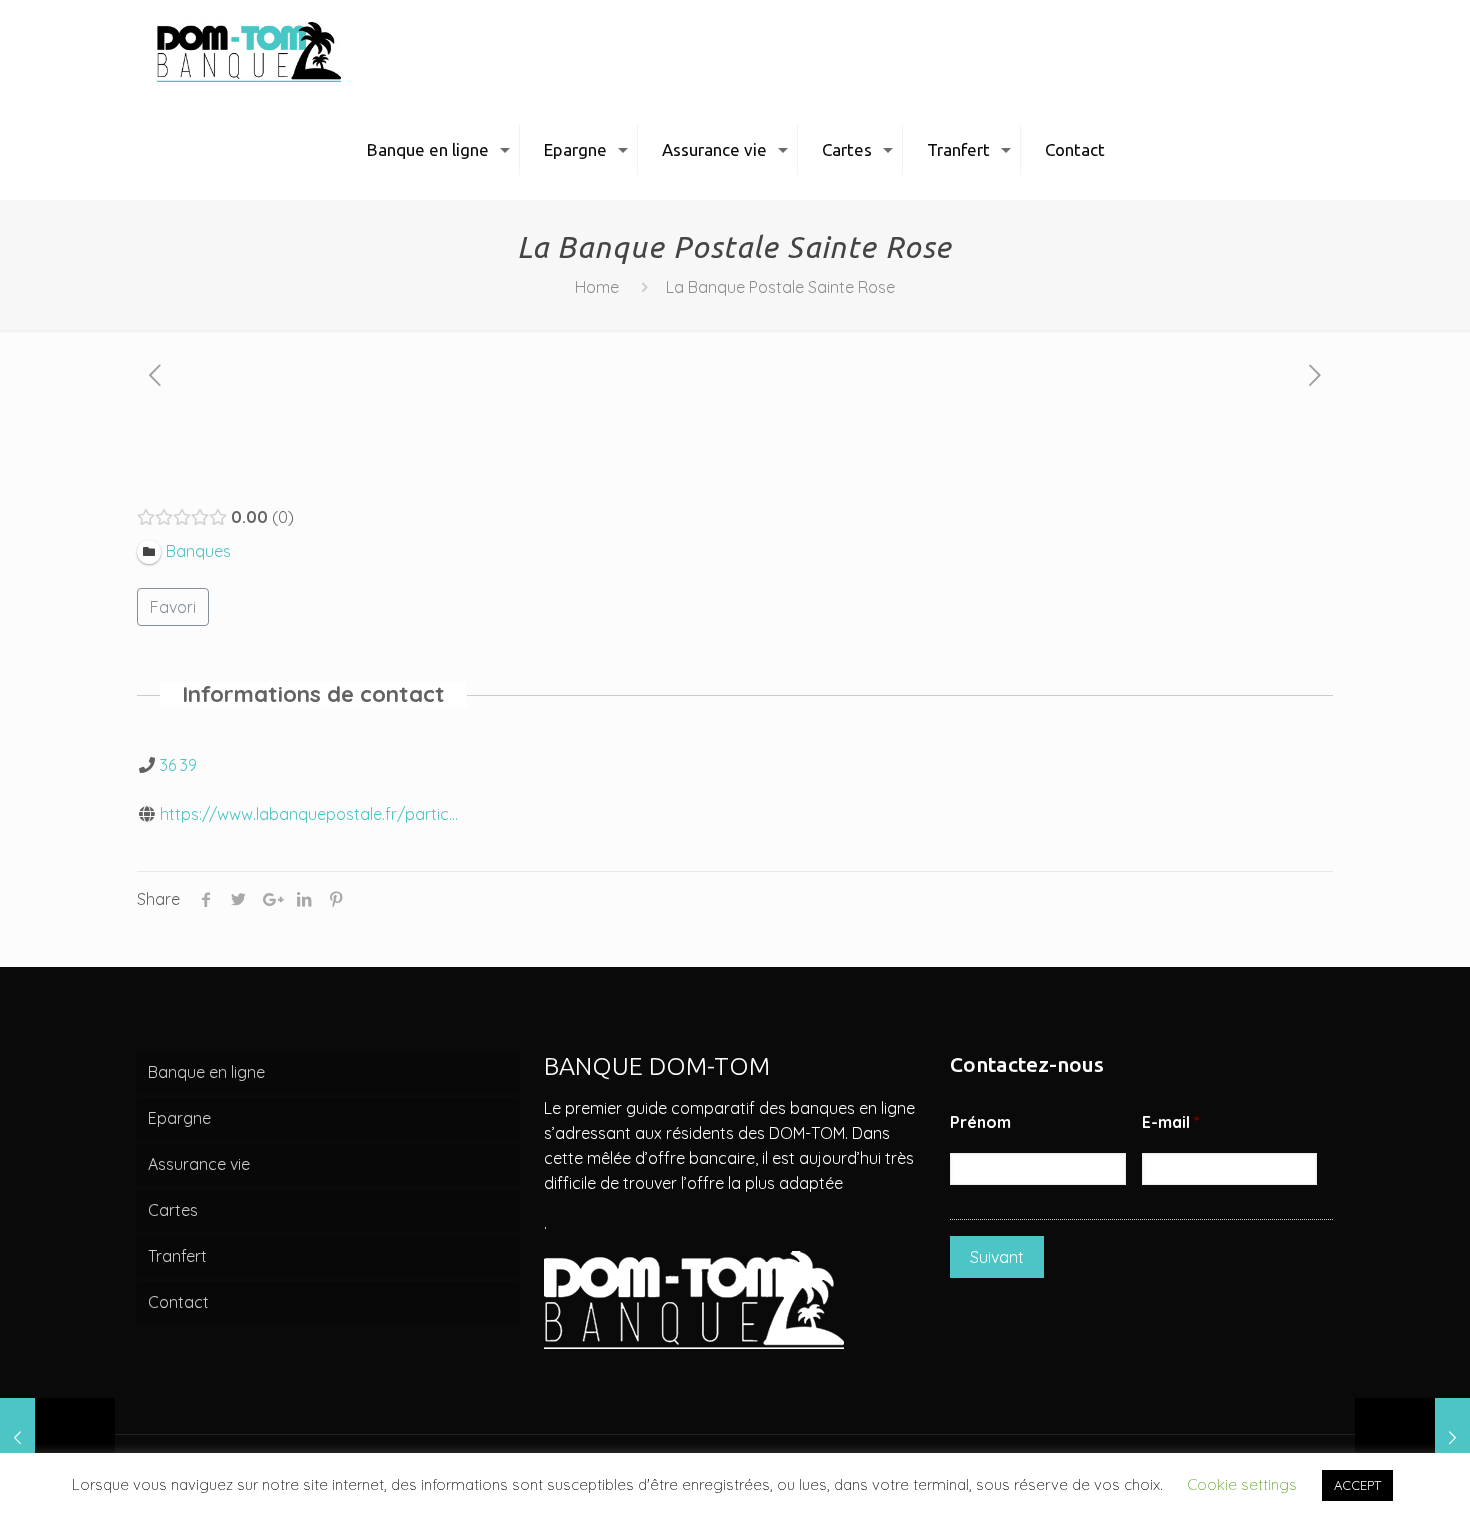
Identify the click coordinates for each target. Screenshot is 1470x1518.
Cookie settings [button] (1242, 1484)
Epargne (179, 1118)
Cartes (173, 1210)
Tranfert (177, 1256)
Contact (178, 1302)
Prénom (980, 1122)
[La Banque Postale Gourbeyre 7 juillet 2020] (57, 1438)
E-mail (1171, 1122)
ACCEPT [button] (1357, 1485)
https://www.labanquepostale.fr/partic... (309, 814)
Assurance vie (199, 1164)
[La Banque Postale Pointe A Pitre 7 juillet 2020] (1412, 1438)
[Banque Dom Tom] (249, 50)
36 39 (178, 765)
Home (597, 287)
